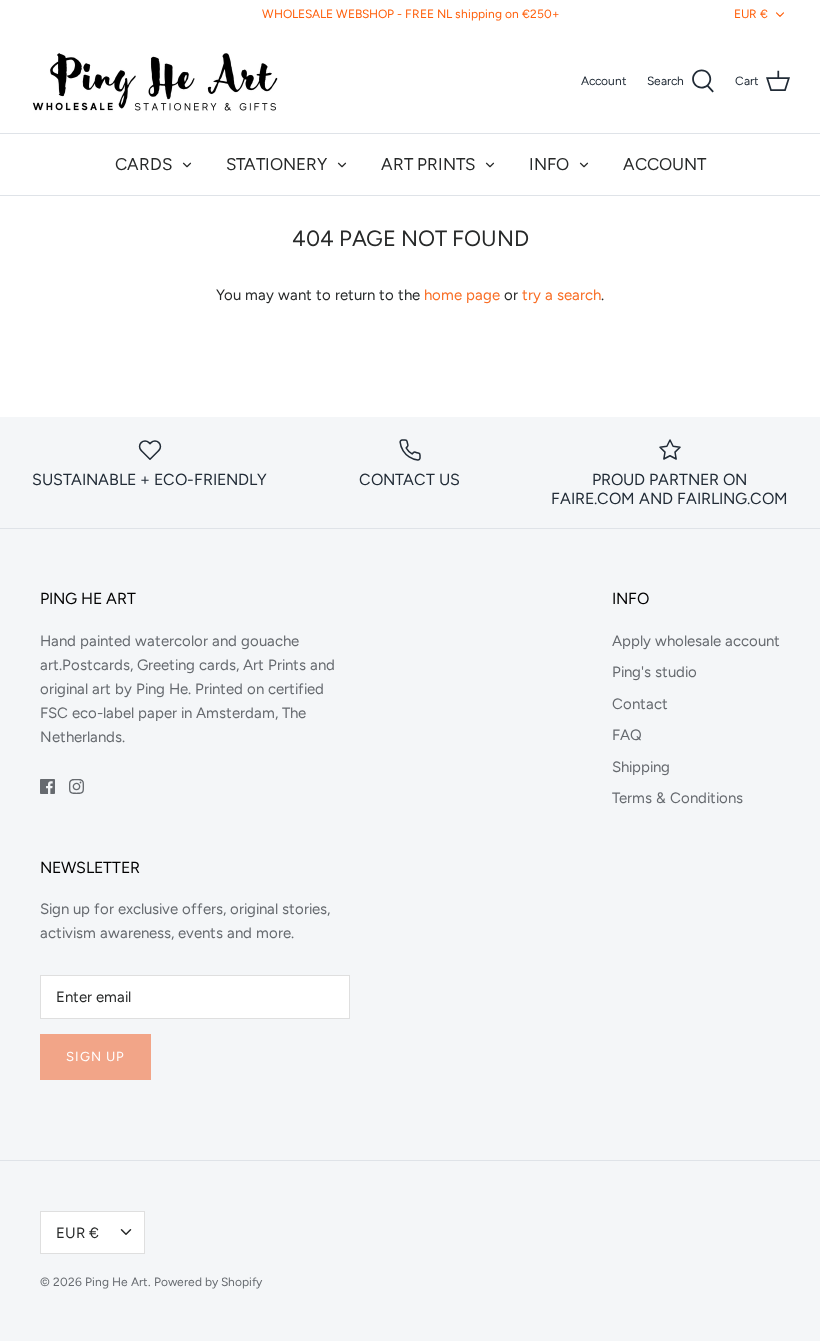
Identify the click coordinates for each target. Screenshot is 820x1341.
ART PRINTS (428, 164)
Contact (640, 704)
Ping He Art (116, 1282)
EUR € (751, 14)
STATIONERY (276, 164)
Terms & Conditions (677, 798)
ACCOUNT (664, 164)
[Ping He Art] (155, 81)
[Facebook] (47, 786)
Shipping (641, 767)
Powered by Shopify (208, 1282)
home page (462, 295)
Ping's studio (654, 672)
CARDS (143, 164)
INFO (549, 164)
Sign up (95, 1056)
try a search (561, 295)
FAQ (627, 735)
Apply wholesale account (696, 641)
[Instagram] (76, 786)
